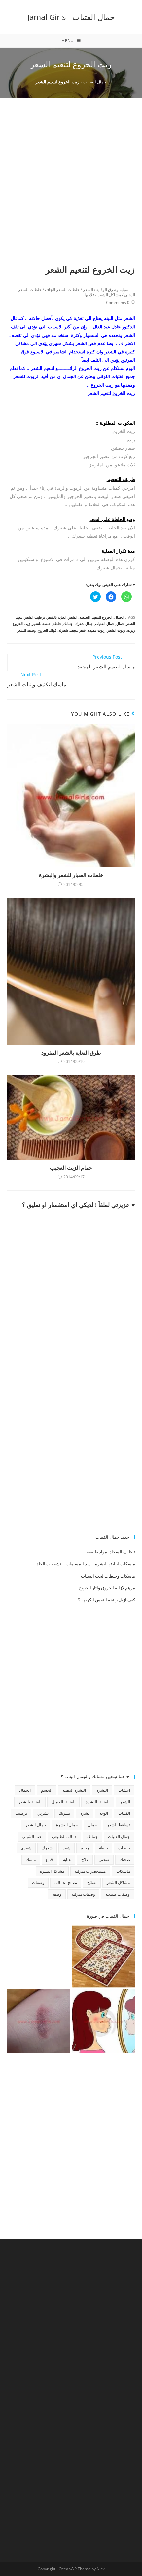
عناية (67, 1859)
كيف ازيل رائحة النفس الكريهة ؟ (106, 1600)
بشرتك (64, 1813)
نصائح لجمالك (66, 1883)
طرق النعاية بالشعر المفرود (71, 1053)
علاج (85, 1859)
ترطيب (21, 1813)
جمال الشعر (35, 1825)
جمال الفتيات (95, 82)
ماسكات (123, 1871)
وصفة (57, 1894)
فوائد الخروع (47, 630)
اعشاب (124, 1790)
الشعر (88, 290)
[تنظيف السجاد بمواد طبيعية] (103, 1957)
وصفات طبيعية (118, 1894)
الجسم (47, 1790)
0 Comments (118, 302)
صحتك (125, 1859)
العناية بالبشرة (97, 1802)
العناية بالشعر (57, 617)
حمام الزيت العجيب (71, 1168)
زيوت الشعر (116, 630)
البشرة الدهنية (74, 1790)
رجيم (85, 1848)
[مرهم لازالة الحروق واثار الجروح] (39, 2021)
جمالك (68, 623)
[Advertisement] (71, 189)
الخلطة (85, 617)
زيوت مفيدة (96, 630)
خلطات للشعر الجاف (62, 290)
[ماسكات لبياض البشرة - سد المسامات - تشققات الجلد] (39, 1957)
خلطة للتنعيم (41, 623)
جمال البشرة (67, 1825)
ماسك (31, 1859)
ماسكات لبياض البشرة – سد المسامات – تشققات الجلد (86, 1564)
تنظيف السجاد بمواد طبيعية (111, 1552)
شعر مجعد (78, 630)
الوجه (104, 1813)
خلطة (57, 623)
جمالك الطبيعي (64, 1836)
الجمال (119, 617)
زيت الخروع (21, 623)
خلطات (124, 1848)
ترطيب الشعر (35, 617)
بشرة (85, 1813)
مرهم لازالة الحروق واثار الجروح (107, 1588)
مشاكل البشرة (52, 1871)
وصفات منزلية (83, 1894)
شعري (26, 1848)
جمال (120, 623)
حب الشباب (32, 1836)
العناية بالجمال (63, 1802)
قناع (49, 1859)
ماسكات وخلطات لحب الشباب (108, 1576)
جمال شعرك (84, 623)
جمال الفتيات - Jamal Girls (71, 17)
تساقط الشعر (118, 1825)
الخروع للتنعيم (102, 617)
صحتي (104, 1859)
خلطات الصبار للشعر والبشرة (71, 875)
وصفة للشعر (26, 630)
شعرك (63, 630)
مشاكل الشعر (118, 1883)
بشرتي (43, 1813)
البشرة (102, 1790)
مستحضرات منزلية (90, 1871)
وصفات (38, 1883)
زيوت (131, 630)
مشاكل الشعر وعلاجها (103, 295)
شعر (67, 1848)
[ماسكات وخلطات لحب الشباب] (103, 2021)
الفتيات (124, 1813)
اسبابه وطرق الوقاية (113, 290)
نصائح (92, 1883)
